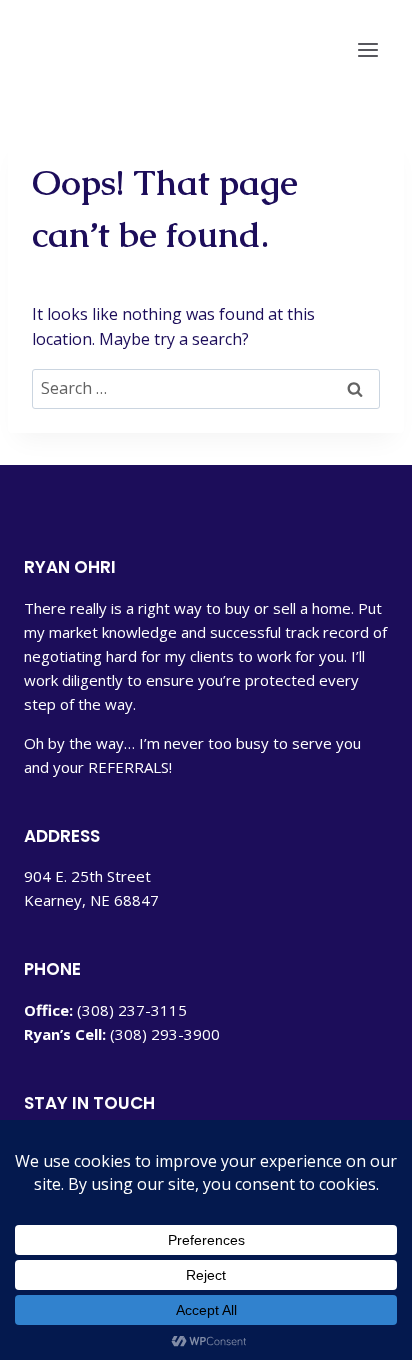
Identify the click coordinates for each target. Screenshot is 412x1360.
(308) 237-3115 (132, 1010)
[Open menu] (367, 50)
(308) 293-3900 (165, 1034)
